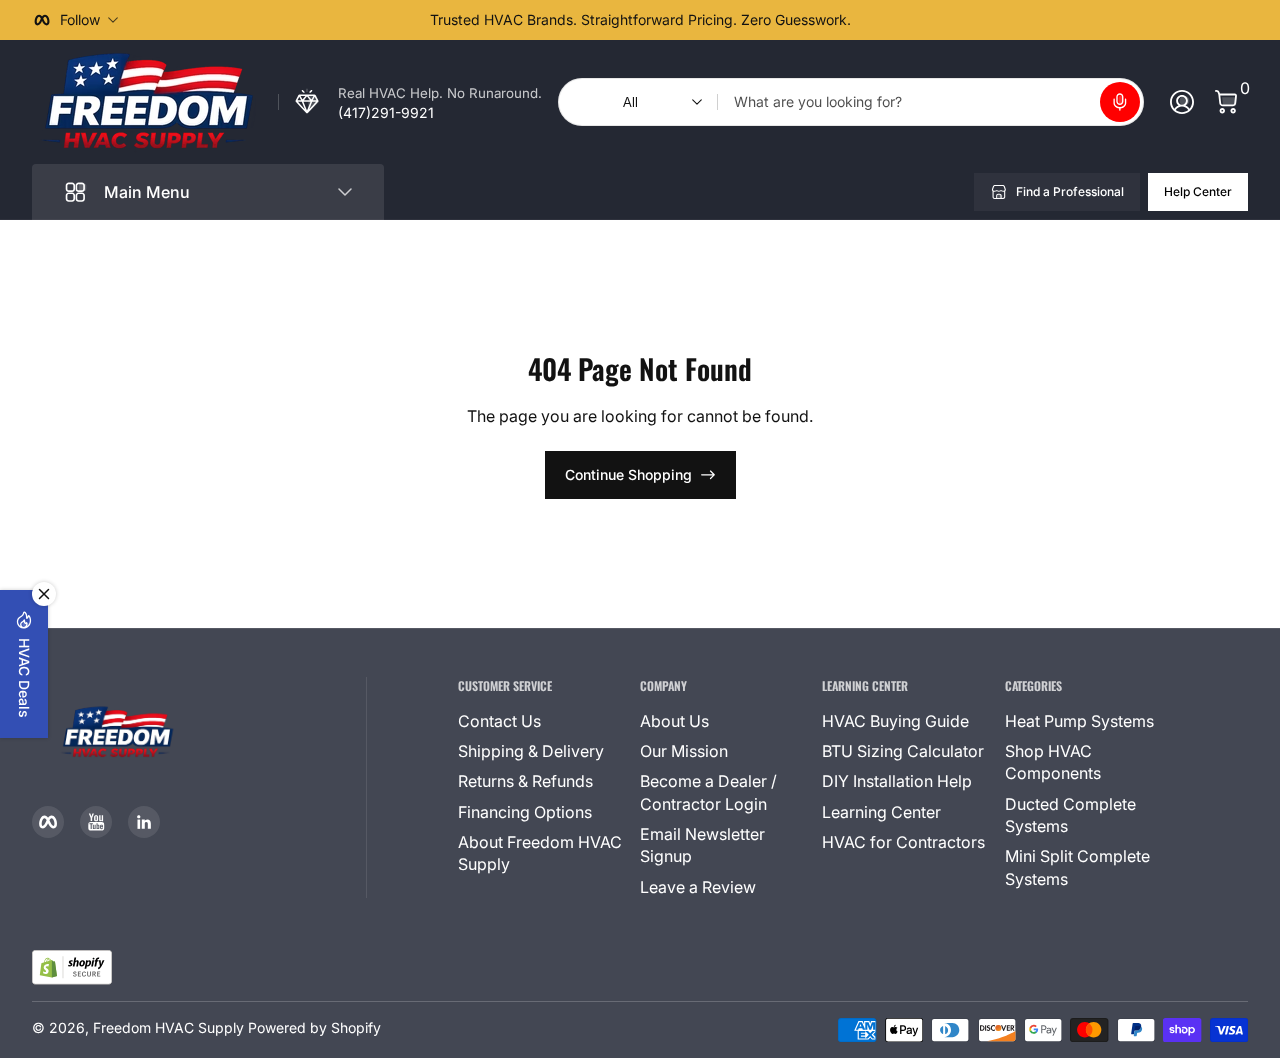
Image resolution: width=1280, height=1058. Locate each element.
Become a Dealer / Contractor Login (708, 792)
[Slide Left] (336, 20)
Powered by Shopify (314, 1027)
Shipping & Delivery (531, 751)
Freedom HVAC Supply (168, 1027)
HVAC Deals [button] (24, 678)
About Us (674, 721)
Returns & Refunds (525, 781)
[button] (1120, 102)
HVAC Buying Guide (895, 721)
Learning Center (881, 812)
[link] (410, 102)
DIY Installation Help (897, 781)
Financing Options (525, 812)
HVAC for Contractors (903, 842)
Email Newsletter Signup (702, 845)
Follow (80, 19)
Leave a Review (698, 887)
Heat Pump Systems (1079, 721)
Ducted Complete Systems (1070, 815)
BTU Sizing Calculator (903, 751)
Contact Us (499, 721)
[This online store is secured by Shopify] (72, 967)
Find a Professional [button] (1070, 191)
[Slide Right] (944, 20)
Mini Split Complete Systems (1077, 867)
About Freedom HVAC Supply (540, 853)
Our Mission (684, 751)
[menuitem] (541, 721)
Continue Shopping (628, 474)
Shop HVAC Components (1053, 762)
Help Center (1198, 191)
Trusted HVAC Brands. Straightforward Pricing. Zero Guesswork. (640, 19)
